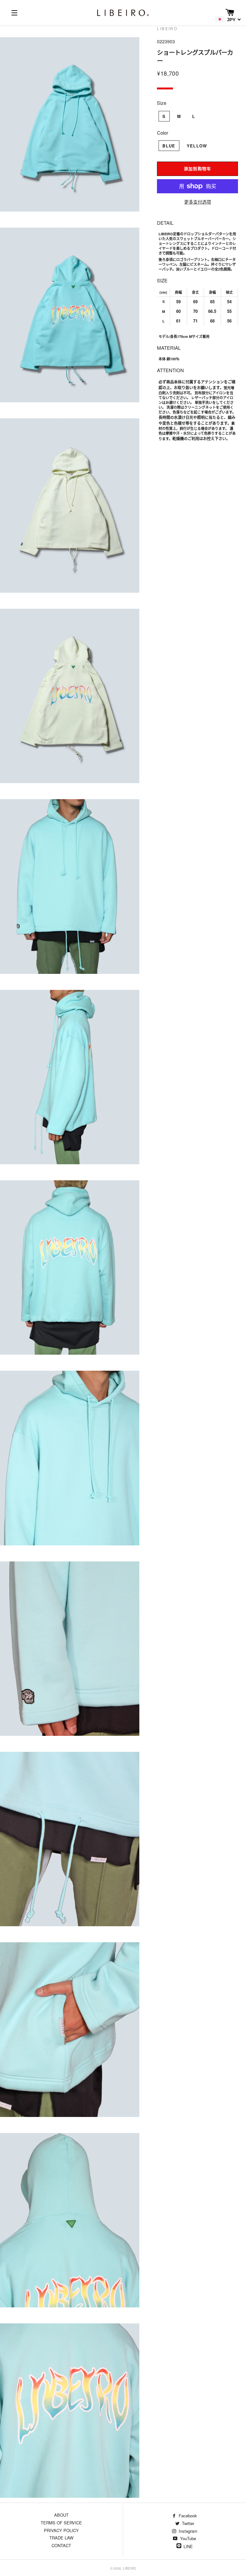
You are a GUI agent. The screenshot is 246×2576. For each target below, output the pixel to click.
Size (162, 103)
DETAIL (165, 223)
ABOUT (61, 2515)
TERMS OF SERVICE (61, 2523)
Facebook (187, 2516)
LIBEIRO (130, 2568)
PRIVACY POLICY (61, 2530)
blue (169, 146)
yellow (197, 146)
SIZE (162, 280)
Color (163, 133)
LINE (188, 2546)
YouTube (187, 2538)
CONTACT (61, 2545)
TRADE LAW (61, 2538)
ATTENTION (170, 370)
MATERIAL (169, 348)
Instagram (187, 2531)
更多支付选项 (198, 202)
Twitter (187, 2523)
